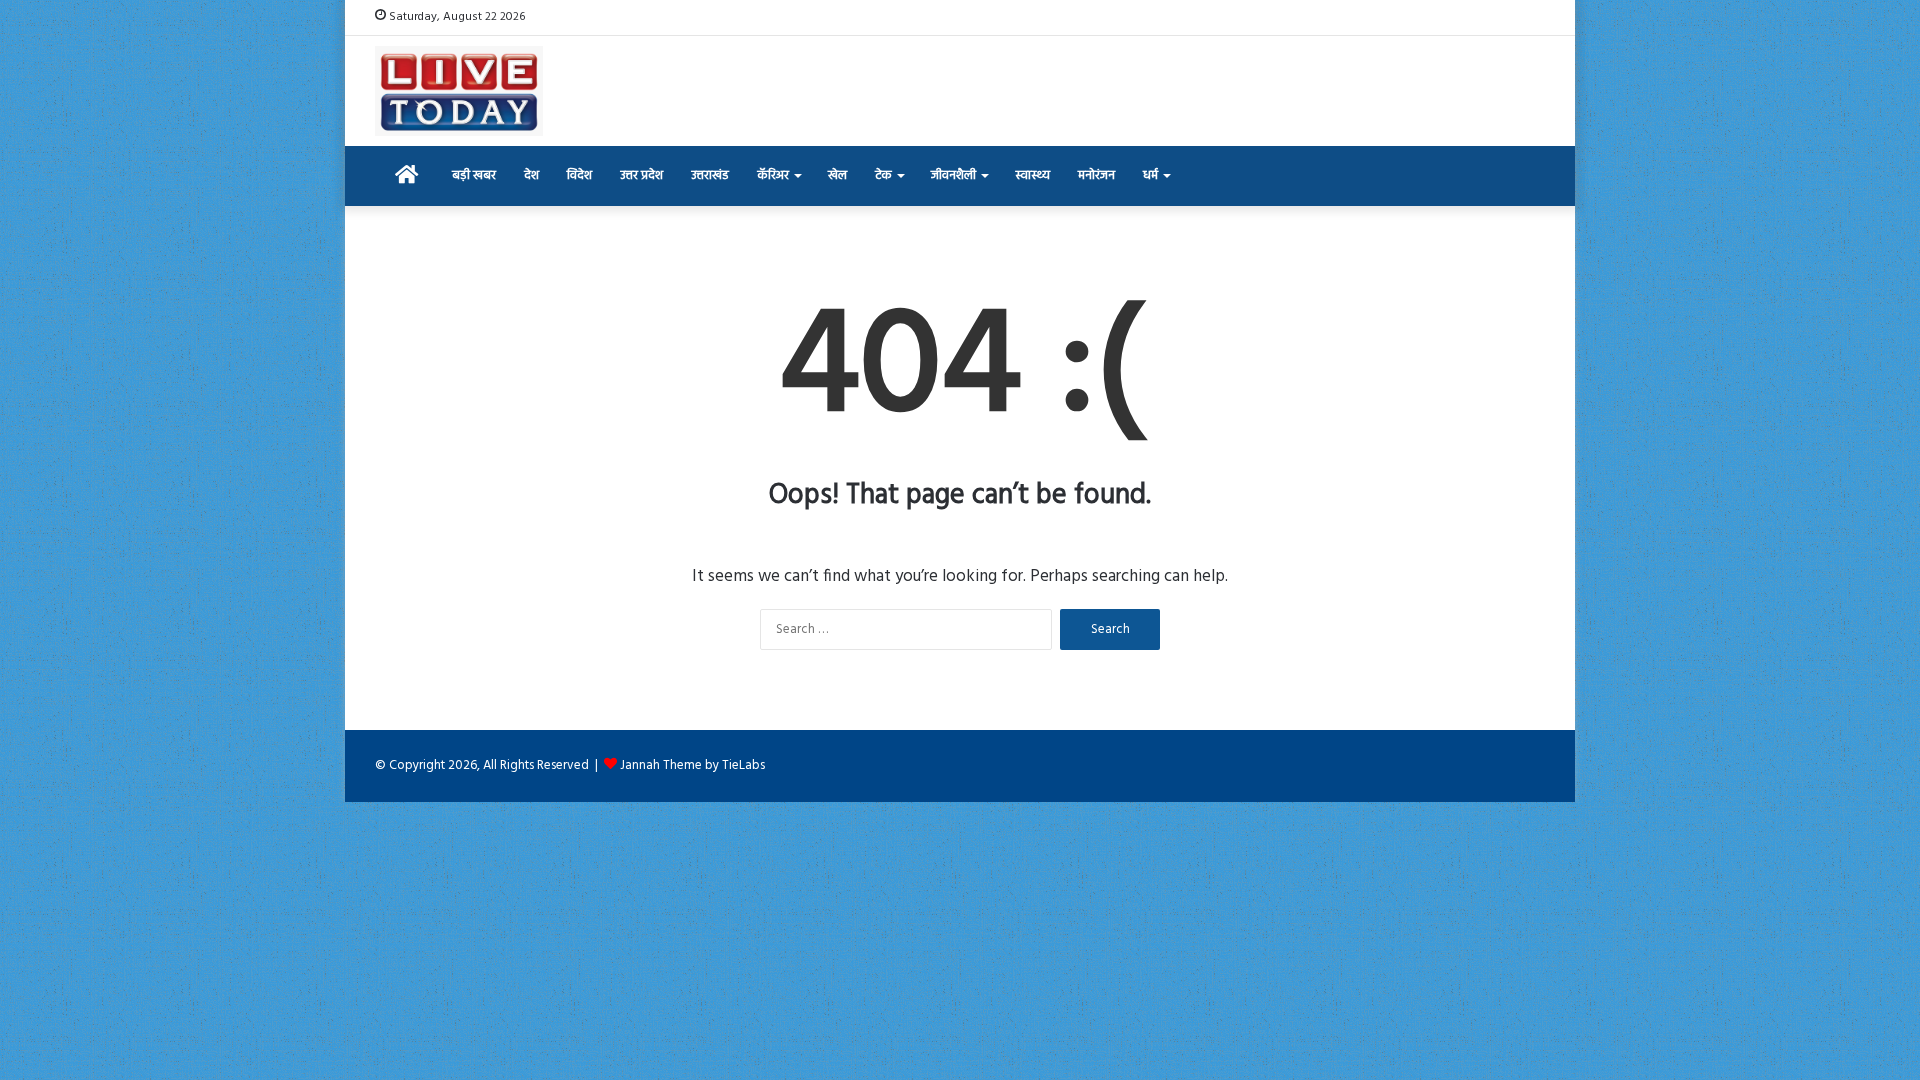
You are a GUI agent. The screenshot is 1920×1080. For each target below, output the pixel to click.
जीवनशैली (953, 175)
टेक (883, 175)
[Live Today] (459, 91)
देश (531, 175)
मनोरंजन (1096, 175)
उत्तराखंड (710, 175)
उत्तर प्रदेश (641, 175)
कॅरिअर (773, 175)
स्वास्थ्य (1032, 175)
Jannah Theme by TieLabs (692, 765)
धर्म (1150, 175)
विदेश (579, 175)
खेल (837, 175)
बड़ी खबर (474, 175)
